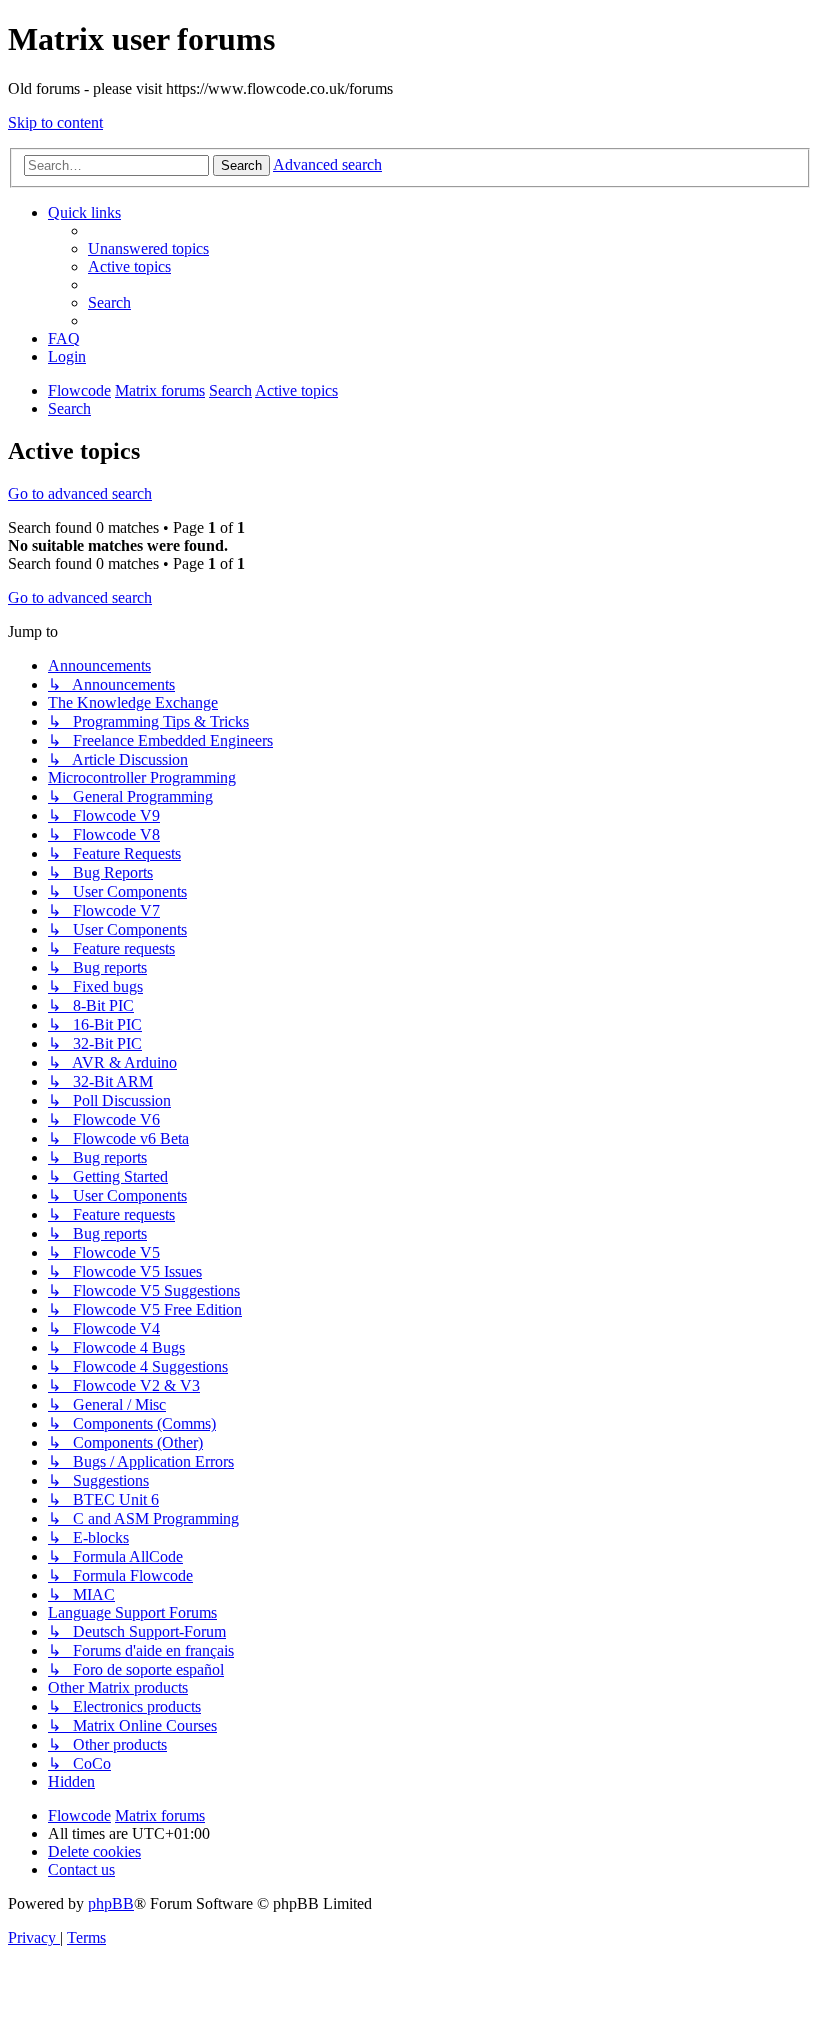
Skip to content (55, 122)
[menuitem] (148, 248)
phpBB (111, 1903)
